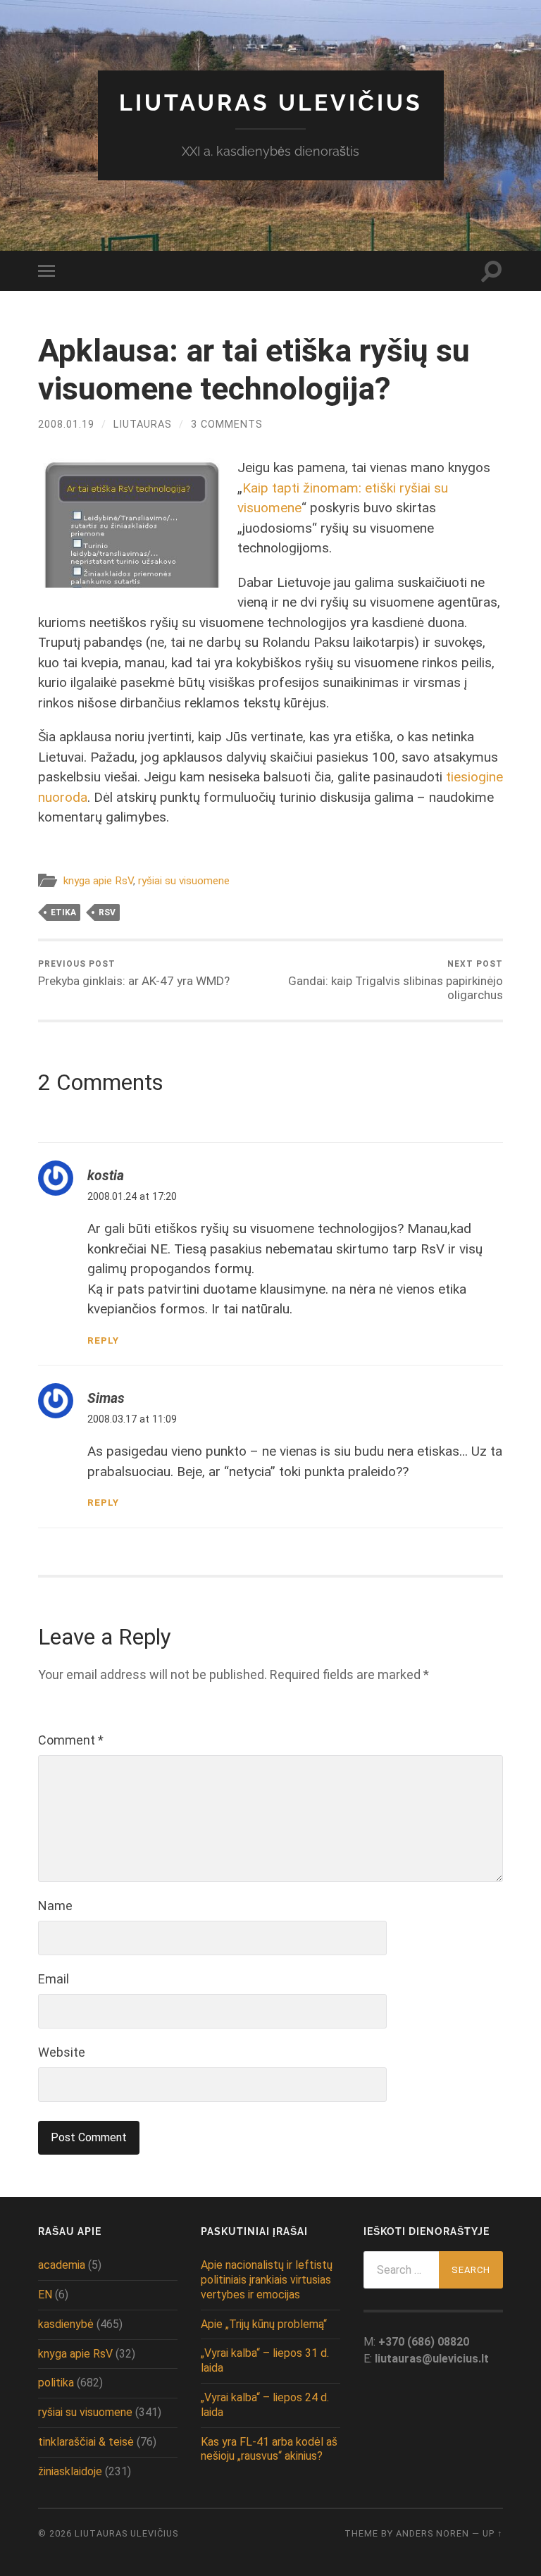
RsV (107, 912)
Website (62, 2052)
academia (62, 2265)
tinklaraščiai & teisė (86, 2442)
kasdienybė (66, 2324)
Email (54, 1979)
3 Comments (227, 425)
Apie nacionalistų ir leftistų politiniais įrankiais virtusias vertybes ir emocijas (267, 2280)
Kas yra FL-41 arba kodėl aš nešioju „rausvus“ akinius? (269, 2449)
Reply (103, 1340)
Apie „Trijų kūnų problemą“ (264, 2324)
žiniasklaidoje (70, 2471)
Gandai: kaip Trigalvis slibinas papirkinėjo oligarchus (396, 980)
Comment (71, 1740)
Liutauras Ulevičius (271, 103)
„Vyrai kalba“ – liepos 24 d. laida (265, 2405)
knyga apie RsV (98, 881)
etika (63, 912)
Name (55, 1906)
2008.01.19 (66, 425)
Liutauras (143, 425)
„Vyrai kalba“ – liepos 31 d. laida (265, 2360)
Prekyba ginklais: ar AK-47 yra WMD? (134, 973)
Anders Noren (433, 2533)
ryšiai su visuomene (184, 881)
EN (45, 2295)
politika (56, 2383)
